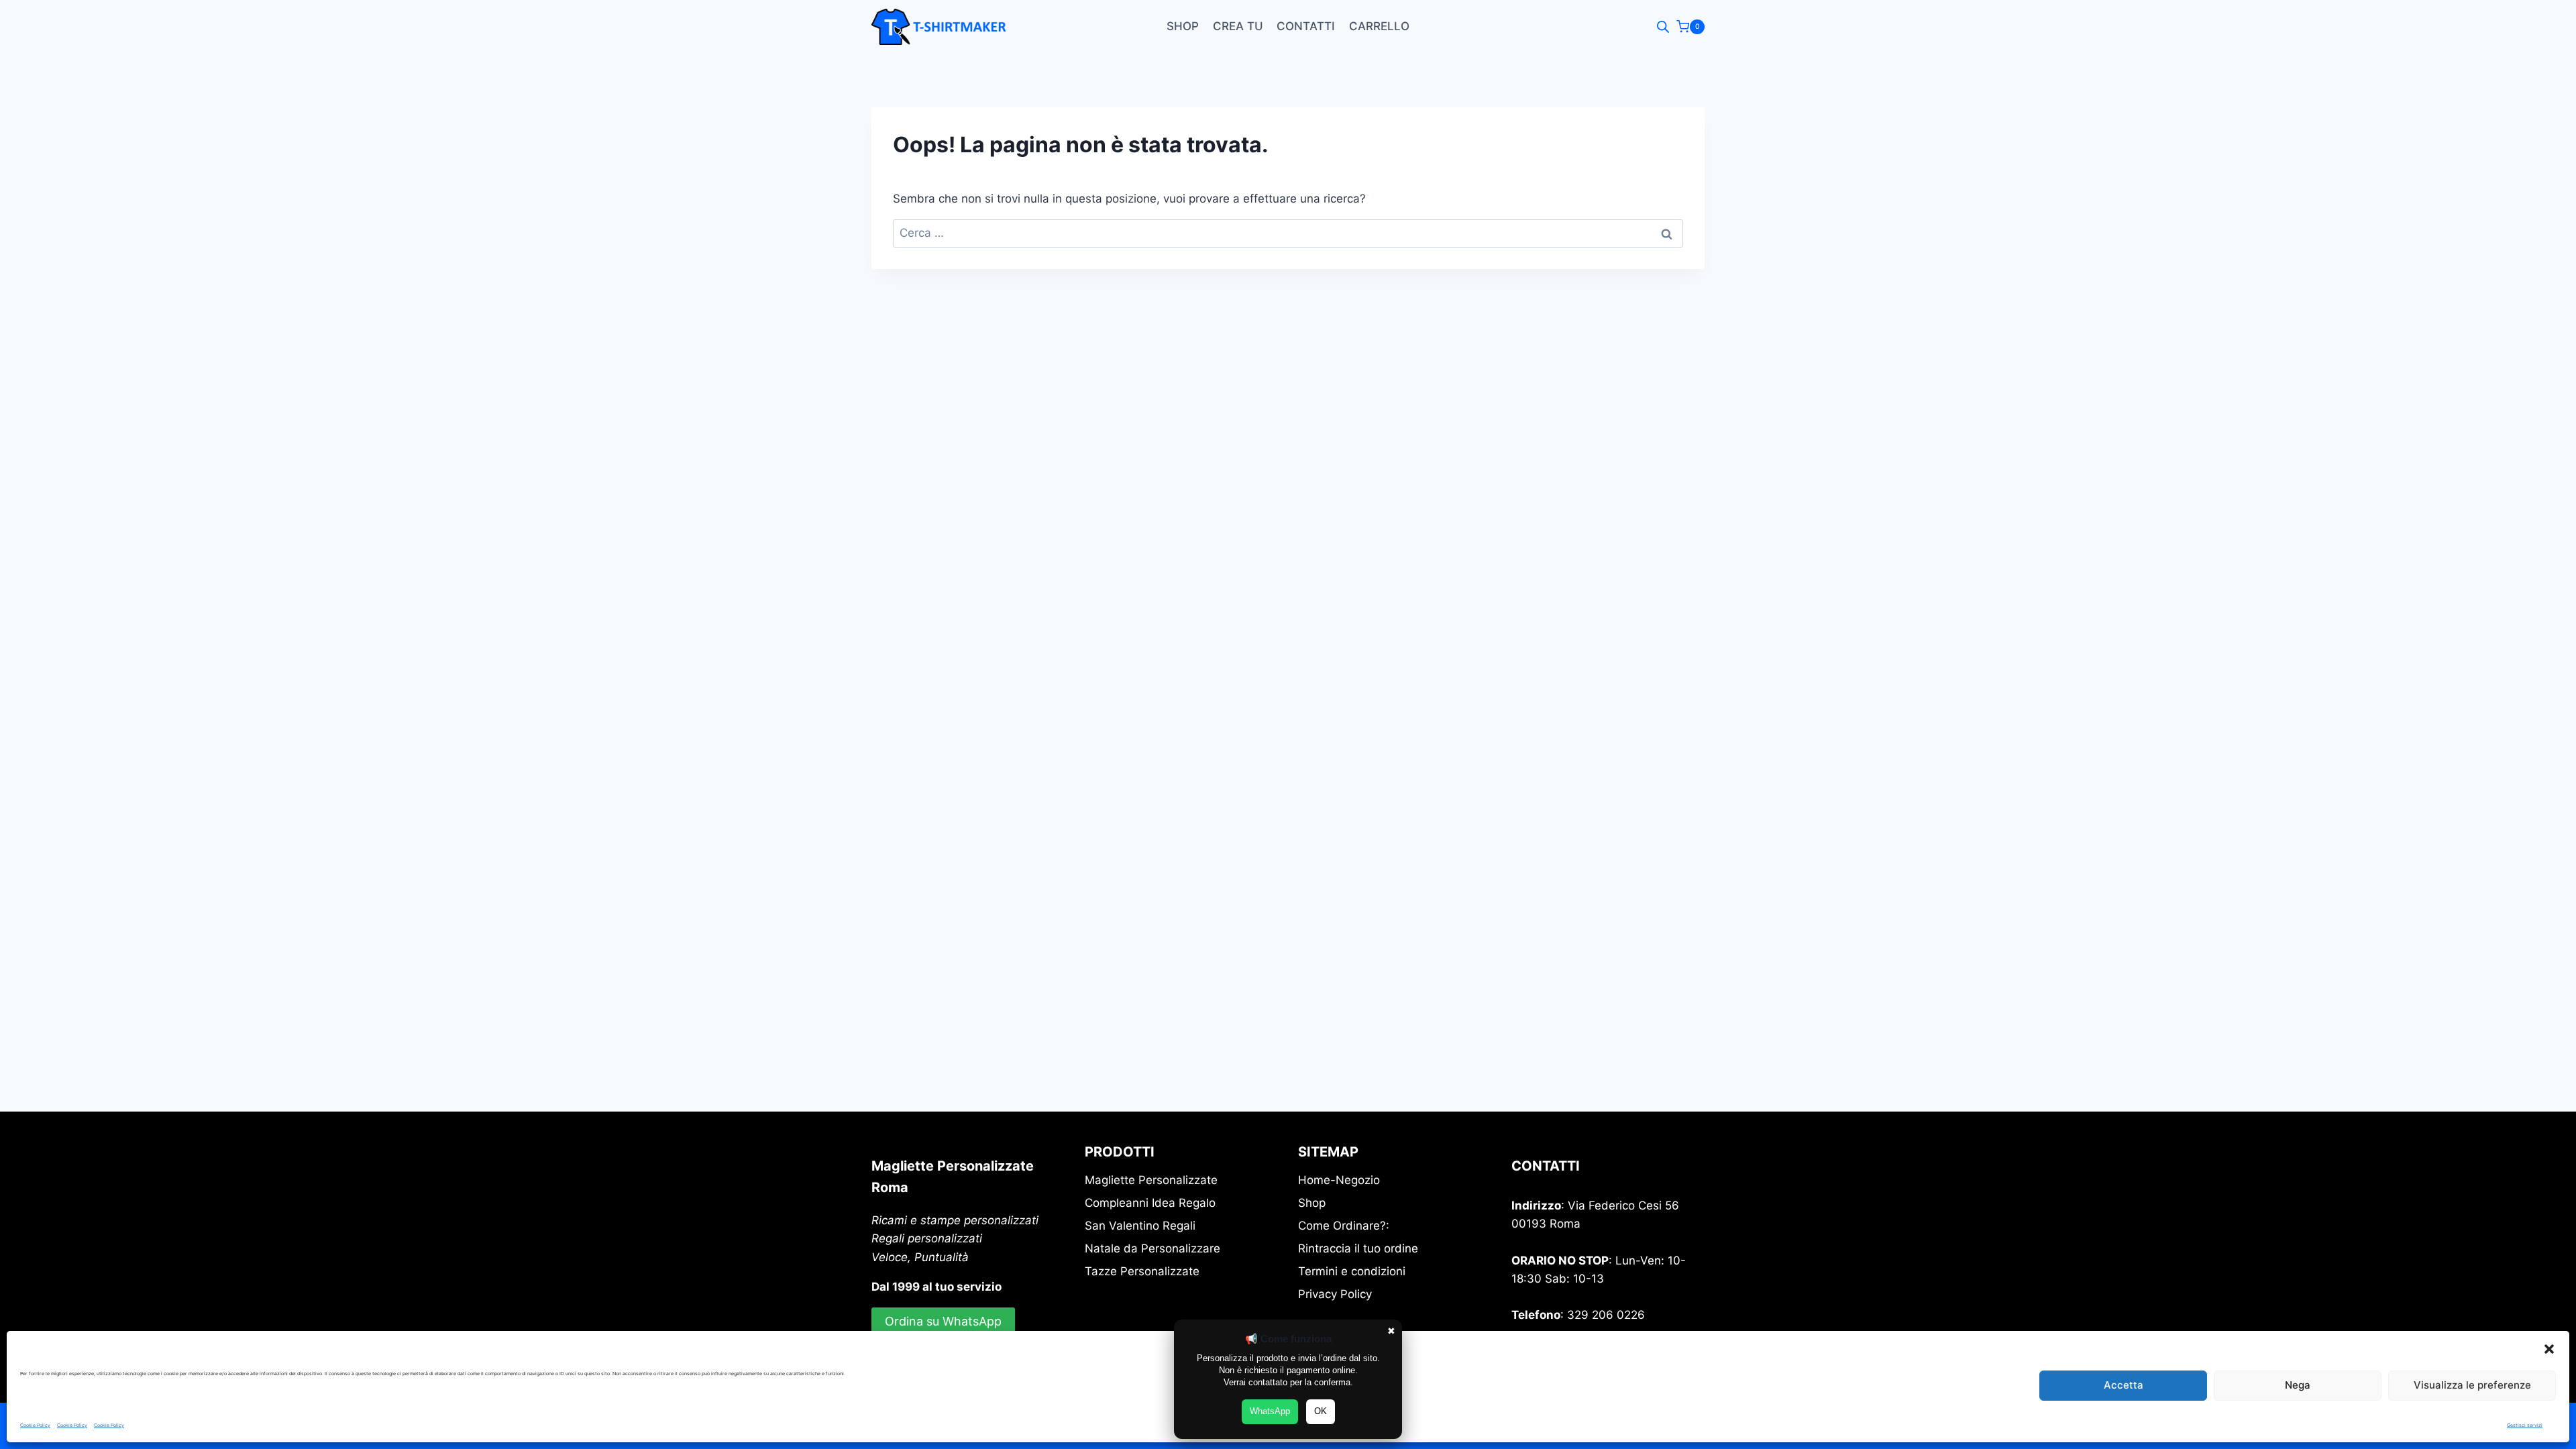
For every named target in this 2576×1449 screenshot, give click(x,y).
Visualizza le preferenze (2472, 1385)
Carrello (1379, 26)
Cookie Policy (35, 1425)
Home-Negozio (1339, 1180)
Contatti (1306, 26)
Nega (2298, 1385)
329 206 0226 (1606, 1315)
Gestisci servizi (2525, 1425)
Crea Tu (1238, 26)
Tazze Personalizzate (1142, 1271)
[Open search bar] (1663, 27)
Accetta (2124, 1385)
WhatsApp (1270, 1411)
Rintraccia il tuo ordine (1358, 1248)
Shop (1183, 26)
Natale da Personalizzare (1152, 1248)
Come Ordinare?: (1344, 1226)
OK (1321, 1411)
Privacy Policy (1335, 1294)
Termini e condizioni (1352, 1271)
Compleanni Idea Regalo (1150, 1203)
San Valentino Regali (1140, 1226)
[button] (2549, 1349)
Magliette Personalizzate (1151, 1180)
